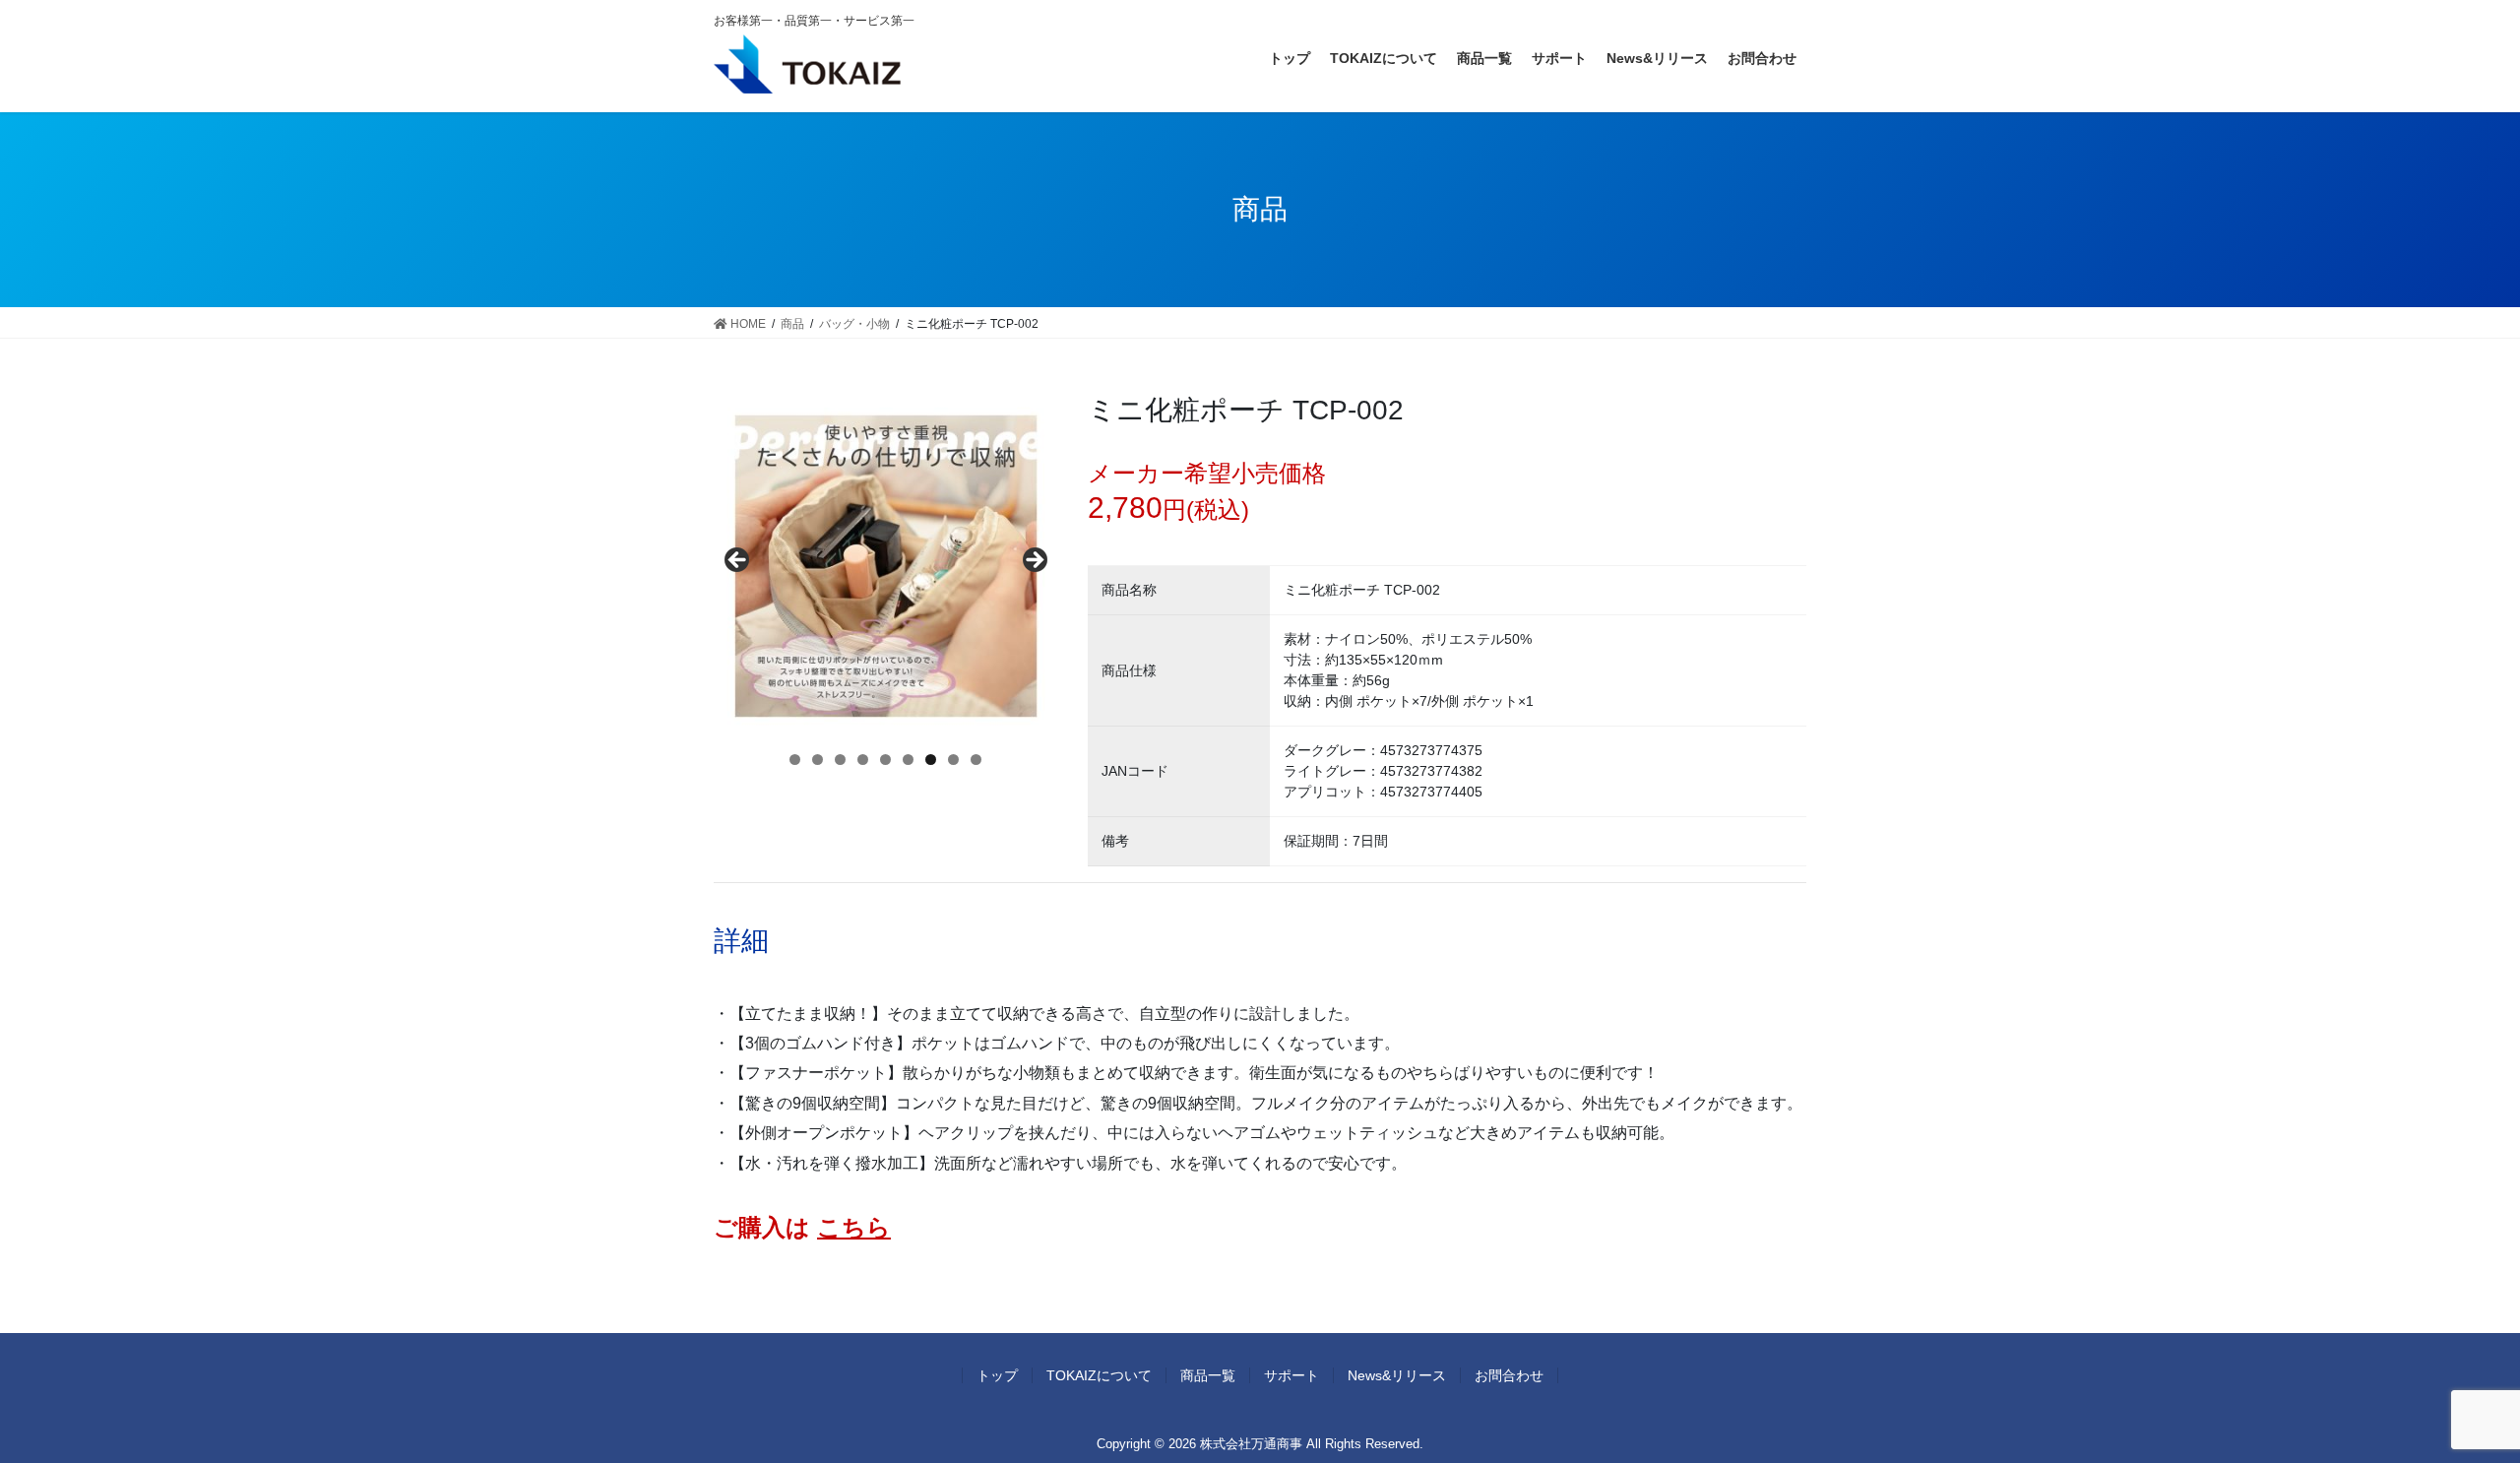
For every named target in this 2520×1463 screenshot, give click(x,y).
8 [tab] (953, 760)
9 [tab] (976, 760)
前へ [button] (738, 561)
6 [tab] (908, 760)
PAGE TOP (2447, 1401)
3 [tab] (840, 760)
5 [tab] (885, 760)
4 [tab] (863, 760)
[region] (886, 566)
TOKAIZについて (1099, 1375)
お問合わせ (1509, 1375)
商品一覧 (1208, 1375)
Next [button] (1034, 561)
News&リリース (1397, 1375)
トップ (997, 1375)
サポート (1291, 1375)
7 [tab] (931, 760)
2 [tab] (818, 760)
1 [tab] (795, 760)
